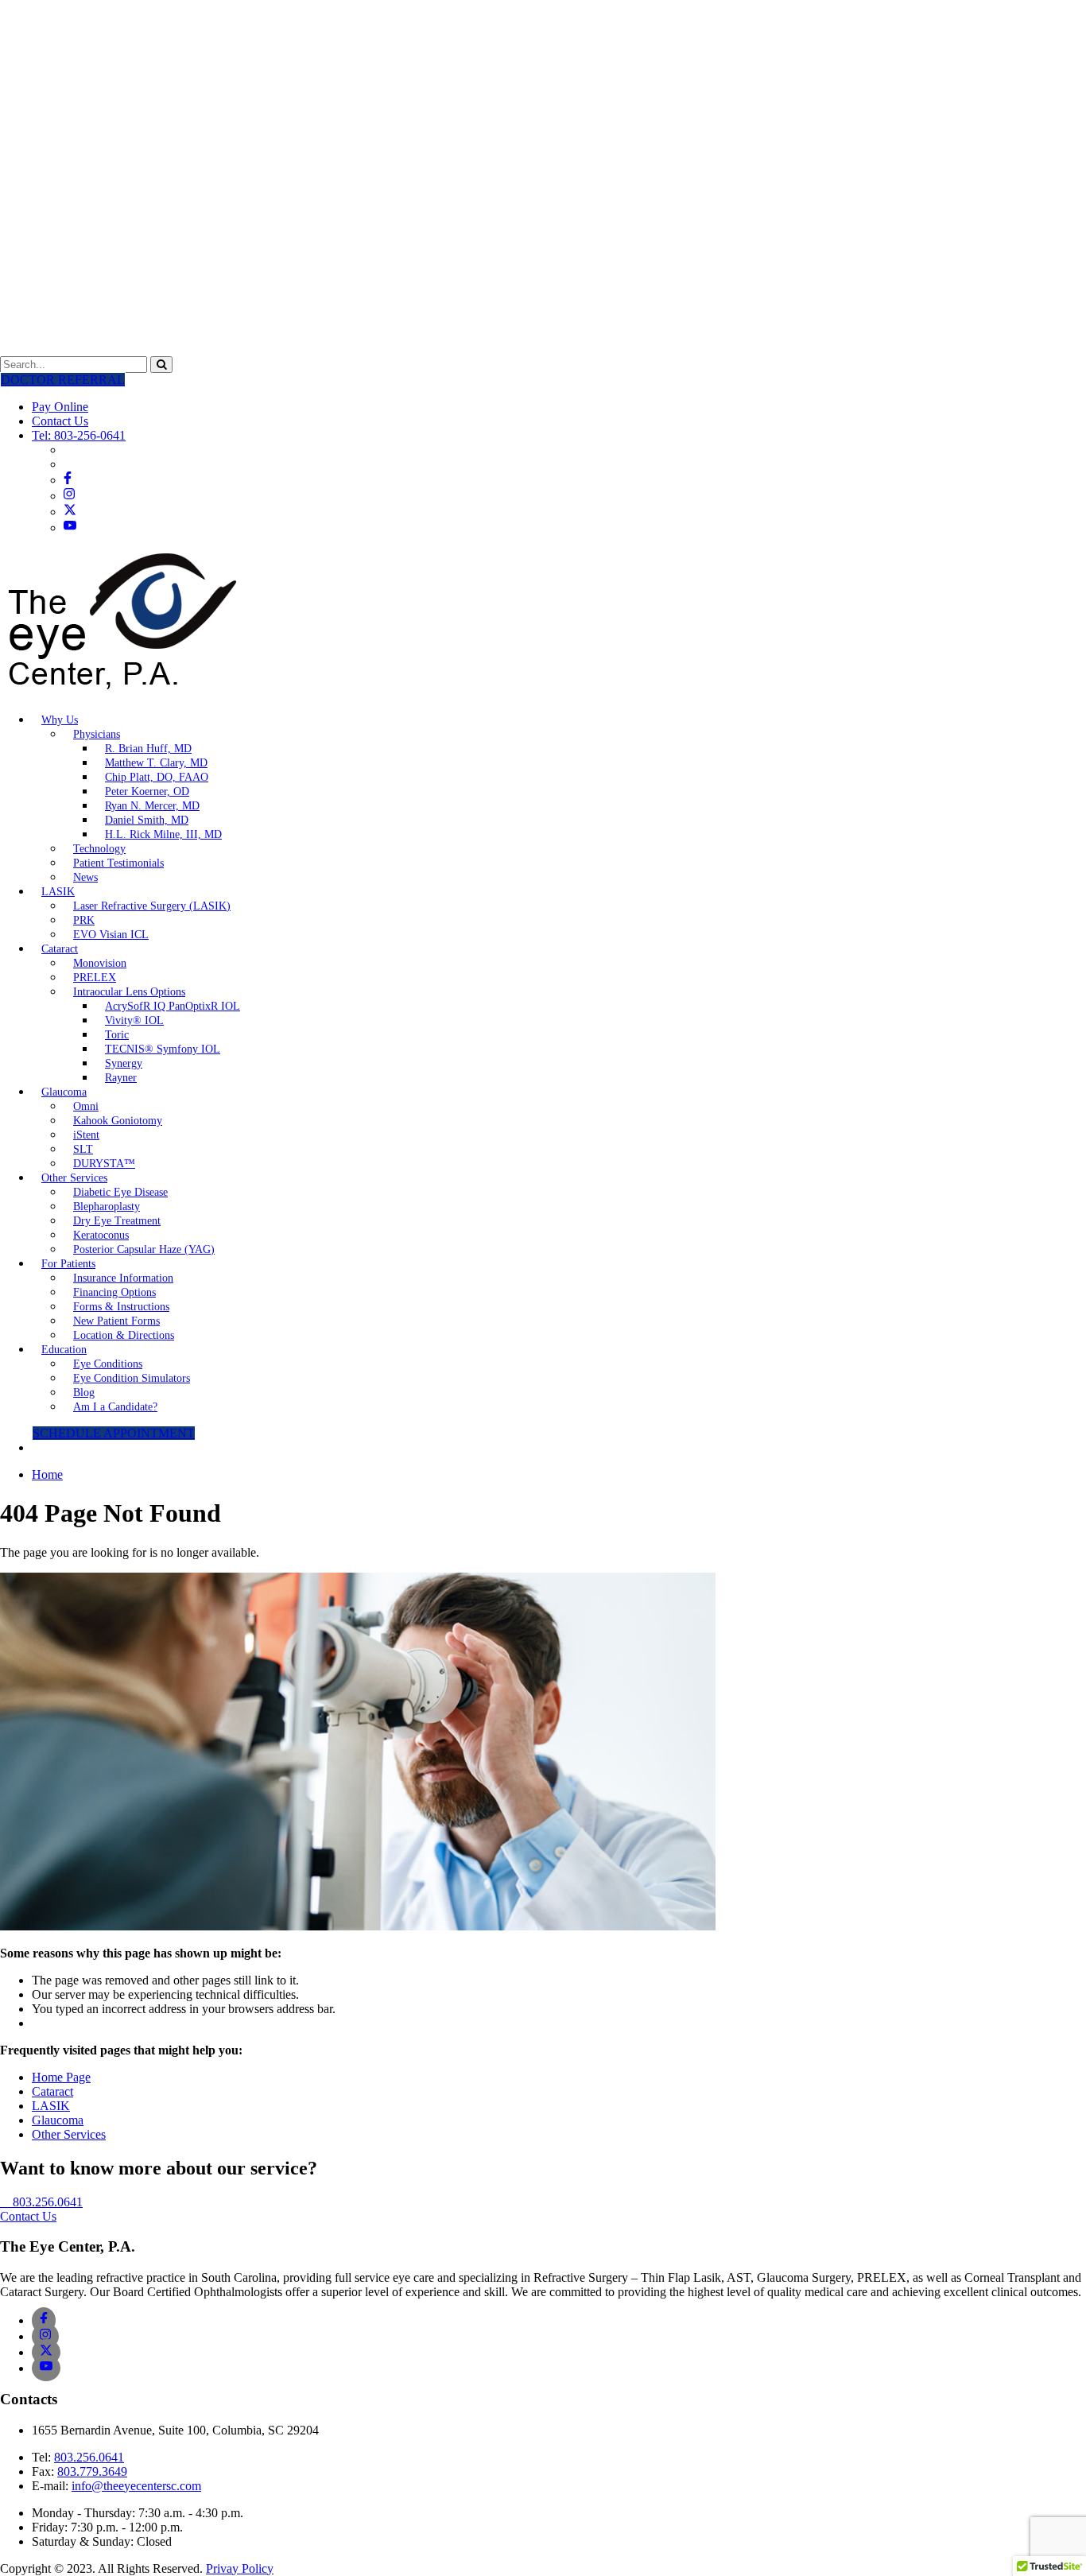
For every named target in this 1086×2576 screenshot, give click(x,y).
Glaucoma (58, 2120)
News (85, 877)
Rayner (121, 1078)
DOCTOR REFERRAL (63, 380)
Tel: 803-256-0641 (79, 435)
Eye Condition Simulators (132, 1378)
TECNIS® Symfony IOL (163, 1049)
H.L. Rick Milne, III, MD (163, 834)
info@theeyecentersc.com (136, 2486)
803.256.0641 (89, 2457)
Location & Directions (124, 1335)
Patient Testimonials (118, 863)
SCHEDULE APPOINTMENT (114, 1433)
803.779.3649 (92, 2471)
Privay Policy (240, 2568)
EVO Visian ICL (111, 935)
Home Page (61, 2077)
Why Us (60, 720)
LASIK (58, 892)
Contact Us (60, 421)
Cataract (60, 949)
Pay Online (60, 407)
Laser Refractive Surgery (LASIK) (152, 906)
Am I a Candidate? (115, 1407)
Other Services (69, 2134)
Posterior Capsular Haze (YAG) (144, 1249)
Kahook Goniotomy (118, 1121)
